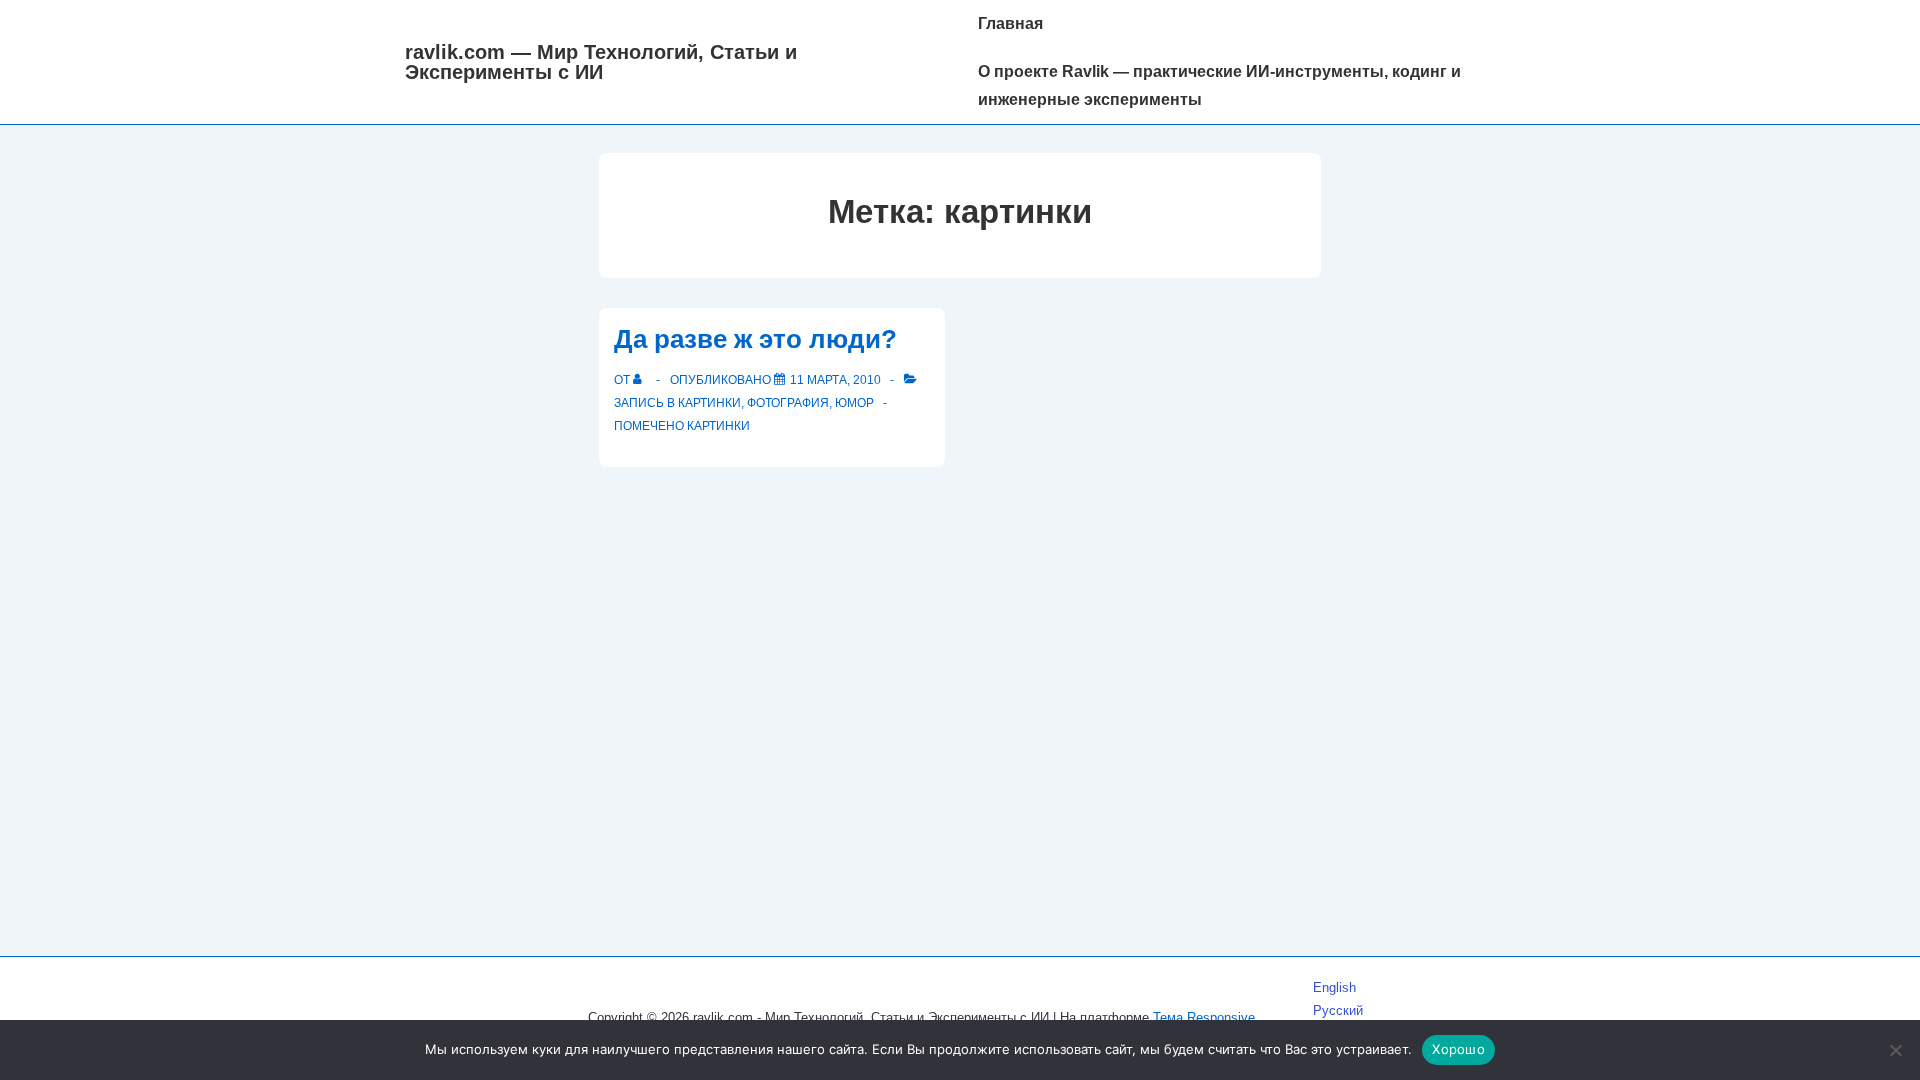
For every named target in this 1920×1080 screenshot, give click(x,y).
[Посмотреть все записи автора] (641, 380)
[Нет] (1895, 1050)
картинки (718, 426)
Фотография (788, 403)
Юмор (854, 403)
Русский (1338, 1010)
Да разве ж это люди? (755, 339)
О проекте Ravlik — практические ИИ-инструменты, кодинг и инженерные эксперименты (1219, 85)
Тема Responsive (1204, 1017)
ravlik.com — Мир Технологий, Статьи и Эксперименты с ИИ (601, 62)
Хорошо (1458, 1049)
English (1334, 987)
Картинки (709, 403)
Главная (1010, 23)
